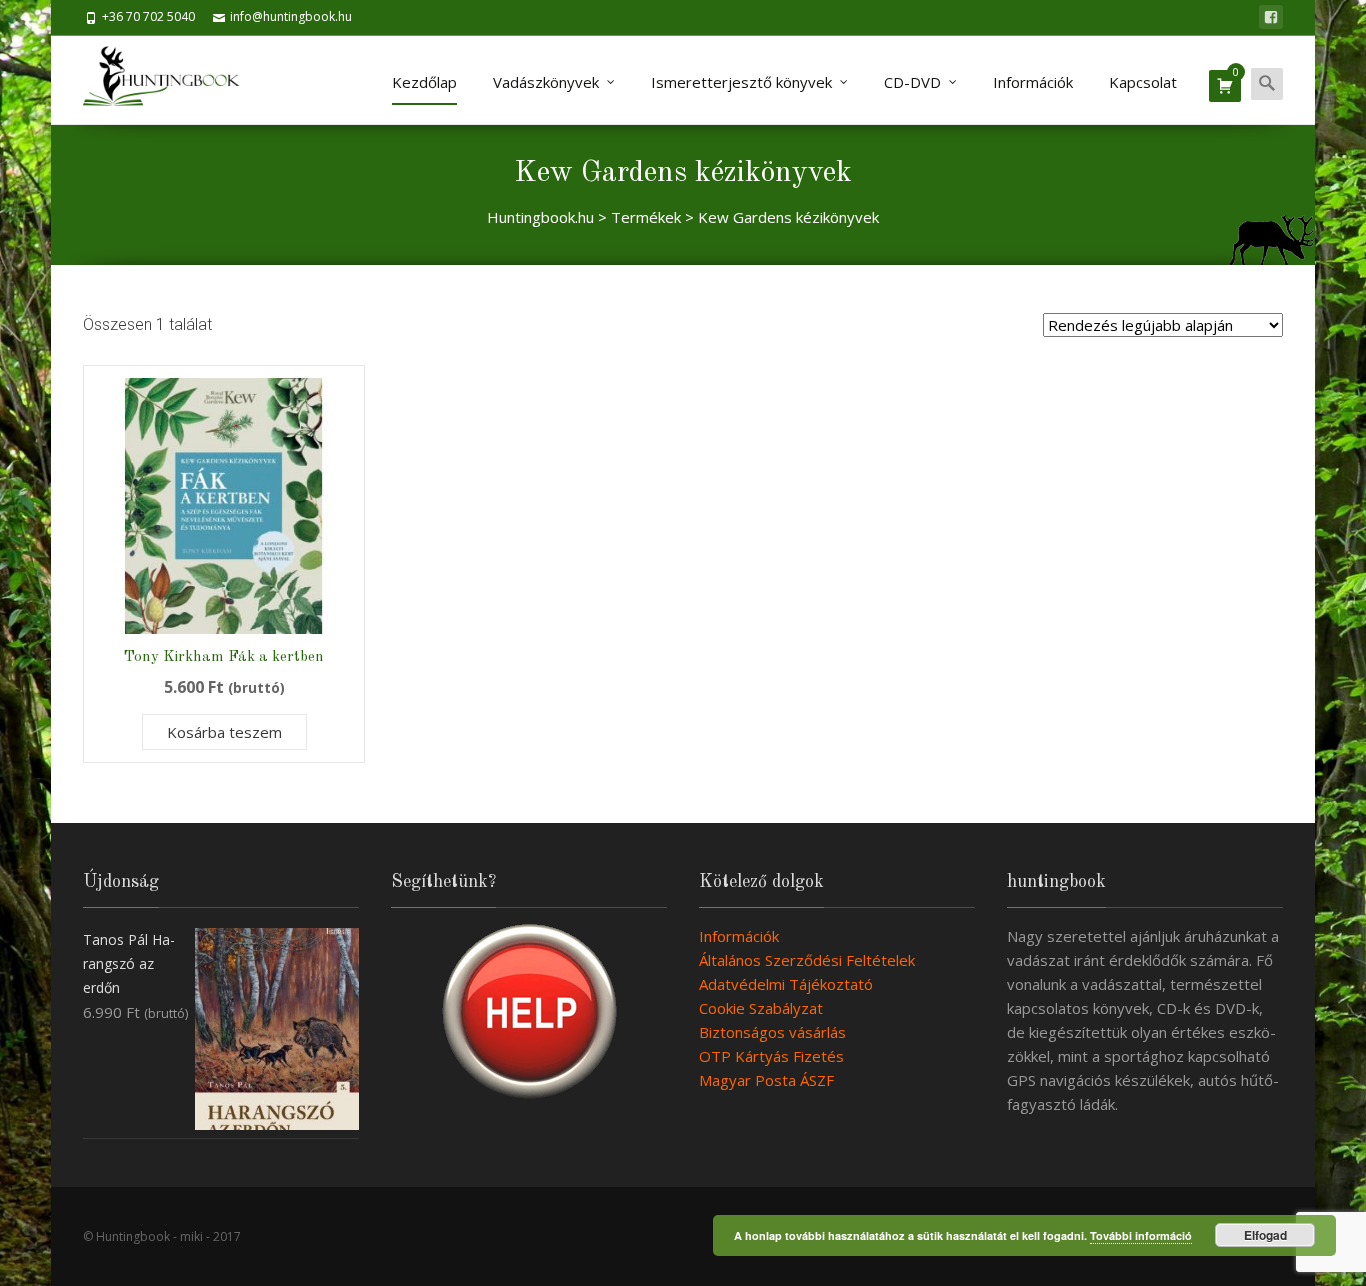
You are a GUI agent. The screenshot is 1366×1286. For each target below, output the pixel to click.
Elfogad (1265, 1235)
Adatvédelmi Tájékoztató (786, 984)
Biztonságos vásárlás (772, 1032)
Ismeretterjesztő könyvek (741, 82)
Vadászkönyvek (546, 82)
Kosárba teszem (224, 732)
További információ (1141, 1235)
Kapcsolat (1143, 82)
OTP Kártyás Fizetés (771, 1056)
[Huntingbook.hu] (171, 80)
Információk (1033, 82)
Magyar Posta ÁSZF (766, 1080)
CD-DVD (912, 82)
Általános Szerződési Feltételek (807, 960)
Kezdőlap (424, 82)
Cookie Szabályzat (761, 1008)
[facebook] (1271, 17)
